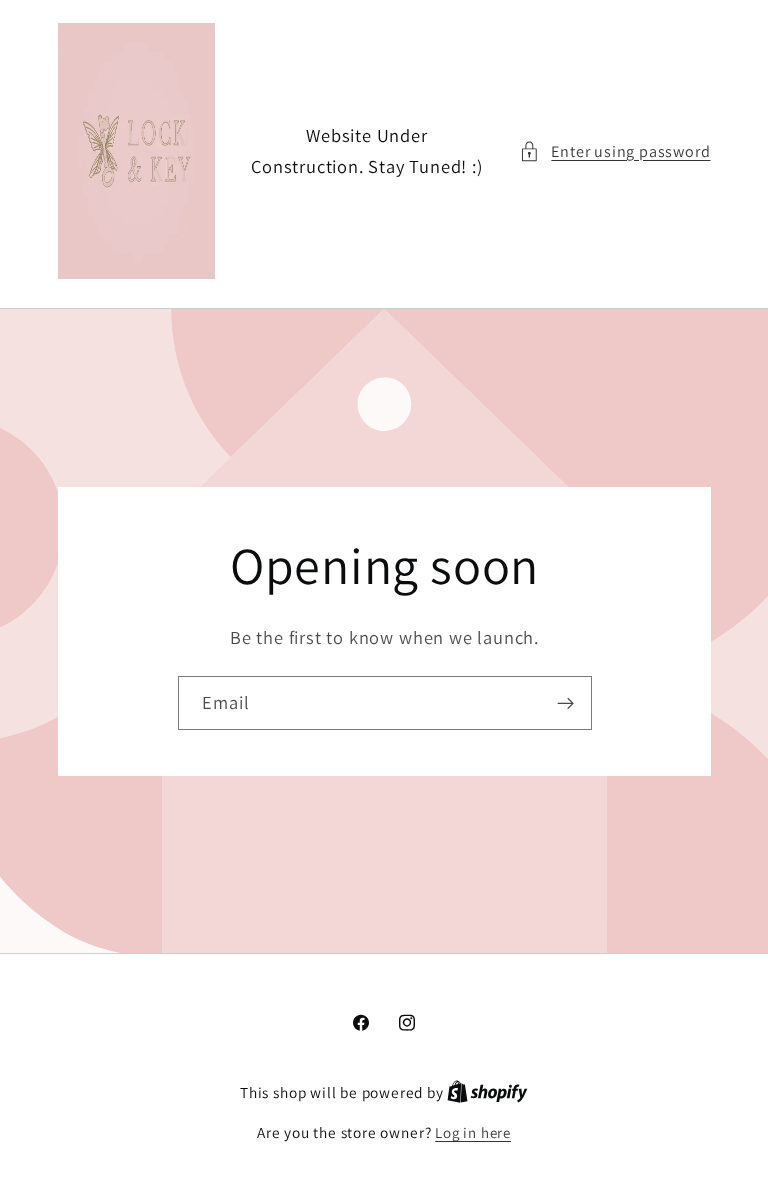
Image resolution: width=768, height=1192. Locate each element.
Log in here (473, 1132)
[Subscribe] (564, 703)
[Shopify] (487, 1092)
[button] (614, 151)
